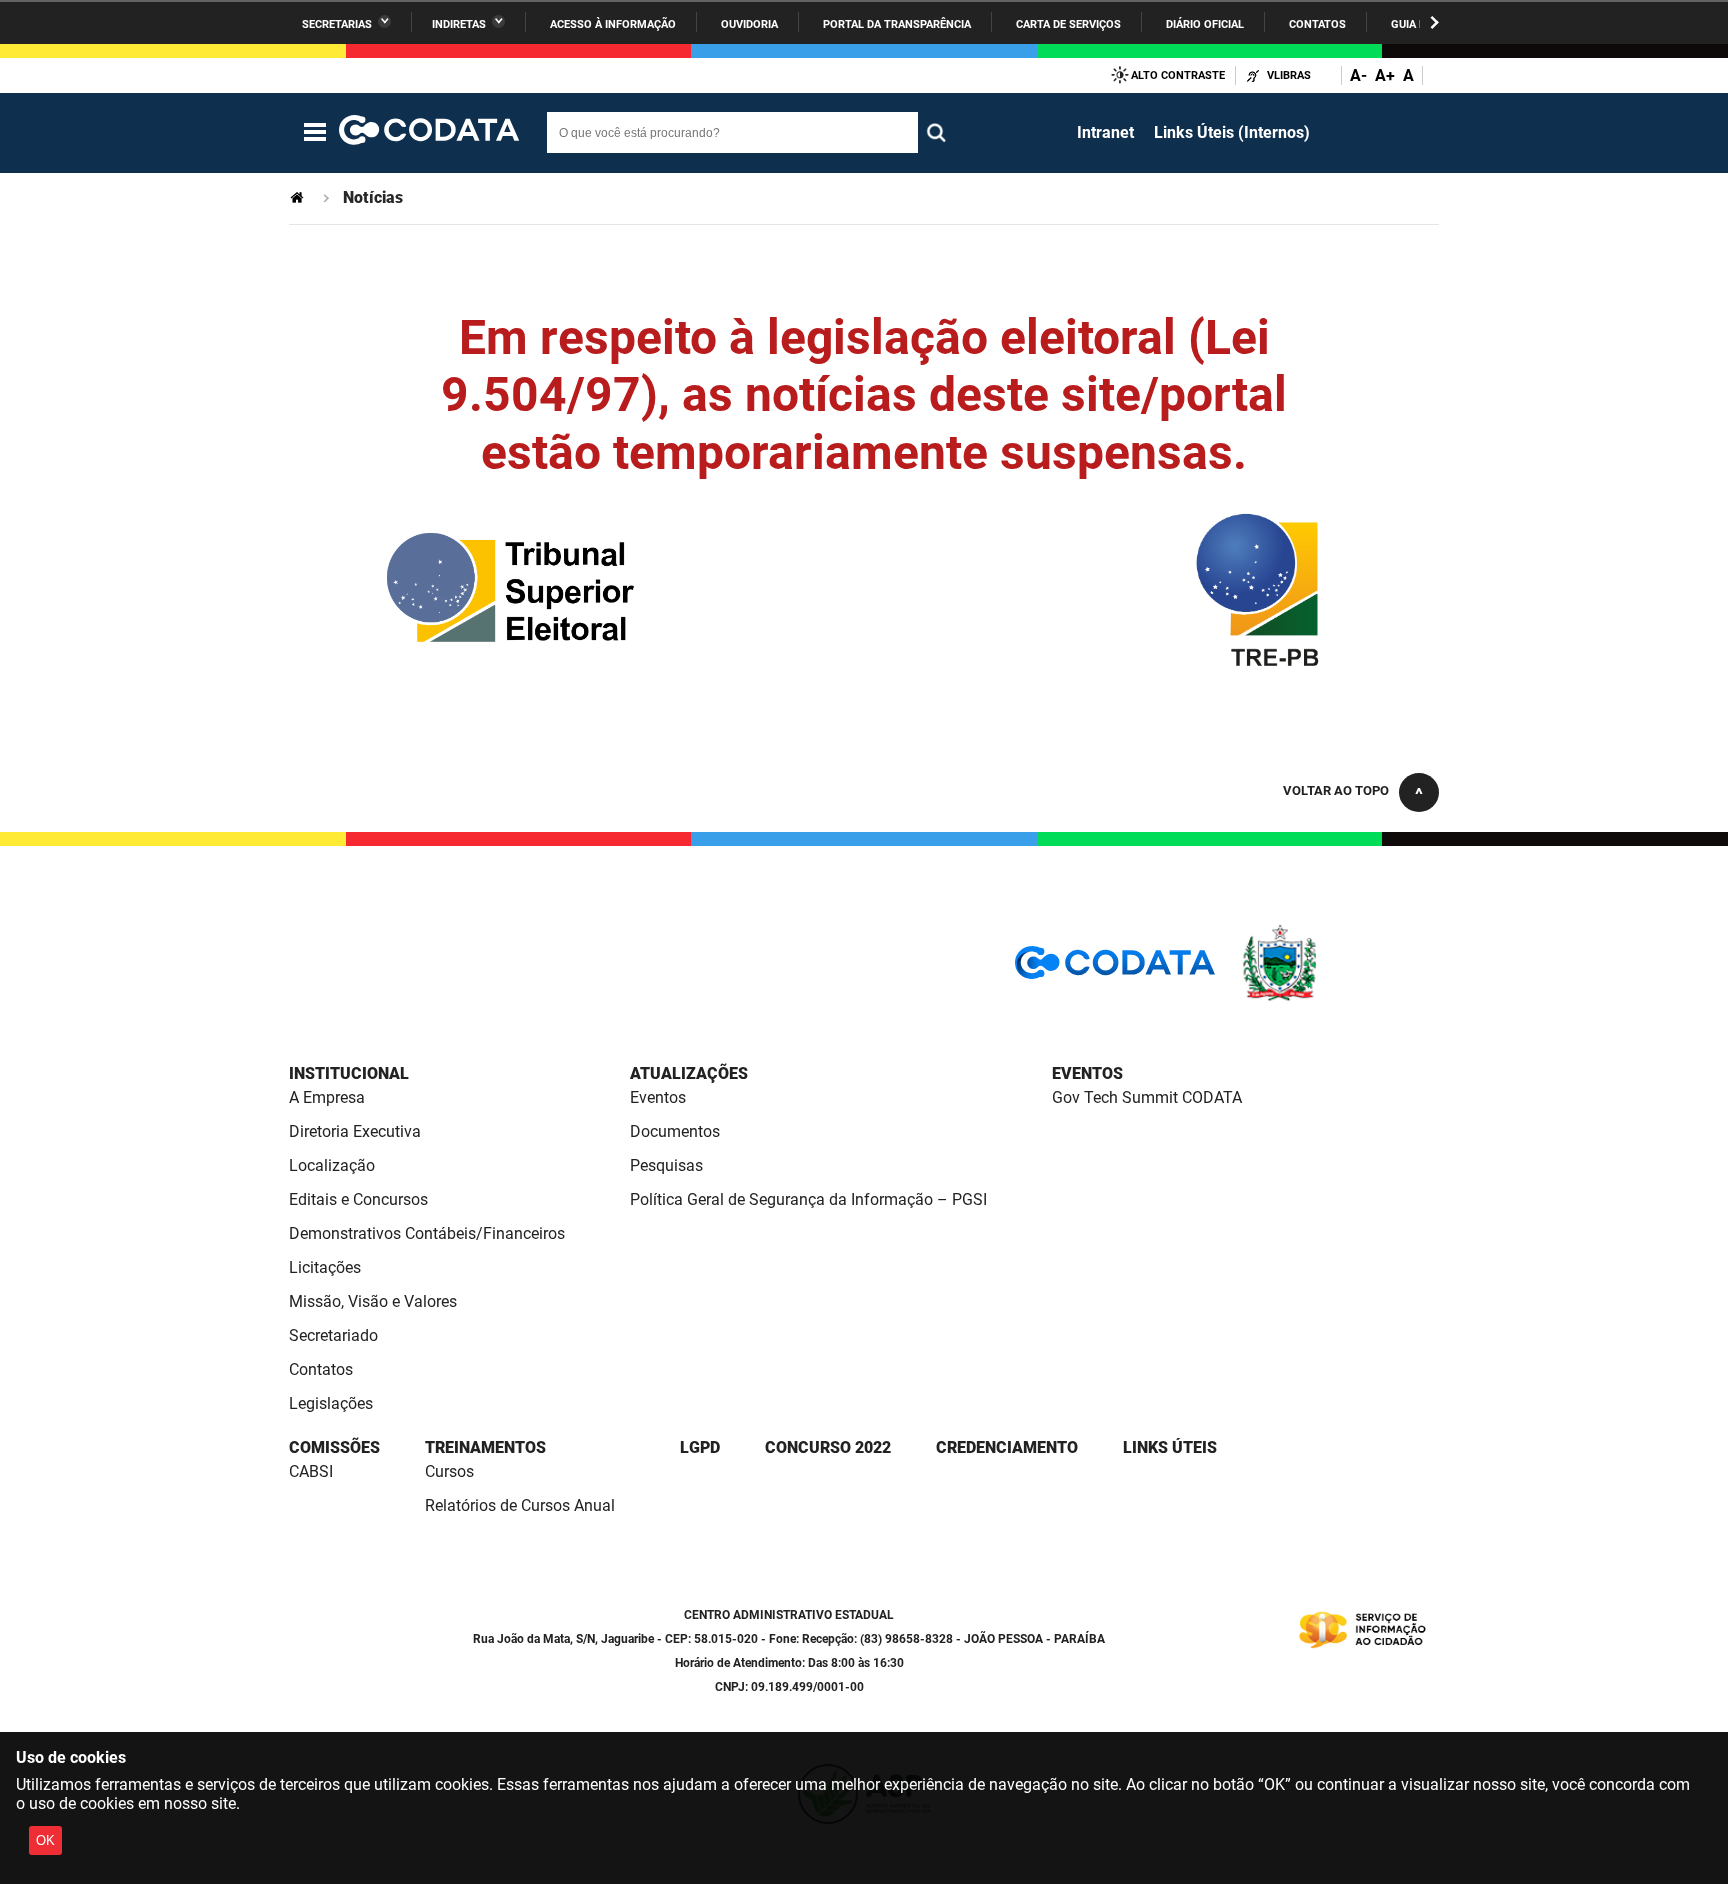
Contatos (1317, 24)
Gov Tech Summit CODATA (1147, 1097)
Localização (332, 1165)
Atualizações (689, 1073)
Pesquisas (666, 1165)
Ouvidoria (749, 24)
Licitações (325, 1267)
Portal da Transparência (897, 24)
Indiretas (459, 24)
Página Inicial (299, 197)
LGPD (700, 1447)
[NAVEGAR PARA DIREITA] (1434, 22)
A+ (1385, 75)
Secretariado (333, 1335)
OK (45, 1840)
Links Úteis (1170, 1447)
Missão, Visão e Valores (373, 1301)
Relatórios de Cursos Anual (520, 1505)
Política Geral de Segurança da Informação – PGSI (808, 1199)
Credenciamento (1007, 1447)
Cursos (449, 1471)
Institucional (349, 1073)
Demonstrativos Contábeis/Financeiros (427, 1233)
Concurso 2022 (828, 1447)
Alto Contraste (1178, 75)
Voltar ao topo (1336, 790)
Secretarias (337, 24)
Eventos (658, 1097)
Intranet (1105, 132)
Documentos (675, 1131)
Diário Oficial (1205, 24)
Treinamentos (485, 1447)
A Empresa (327, 1097)
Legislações (331, 1403)
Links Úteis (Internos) (1232, 132)
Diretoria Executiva (355, 1131)
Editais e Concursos (358, 1199)
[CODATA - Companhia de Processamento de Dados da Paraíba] (429, 133)
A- (1358, 75)
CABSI (311, 1471)
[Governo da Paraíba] (1339, 997)
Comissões (334, 1447)
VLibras (1289, 75)
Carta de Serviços (1068, 24)
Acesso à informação (613, 24)
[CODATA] (1115, 969)
